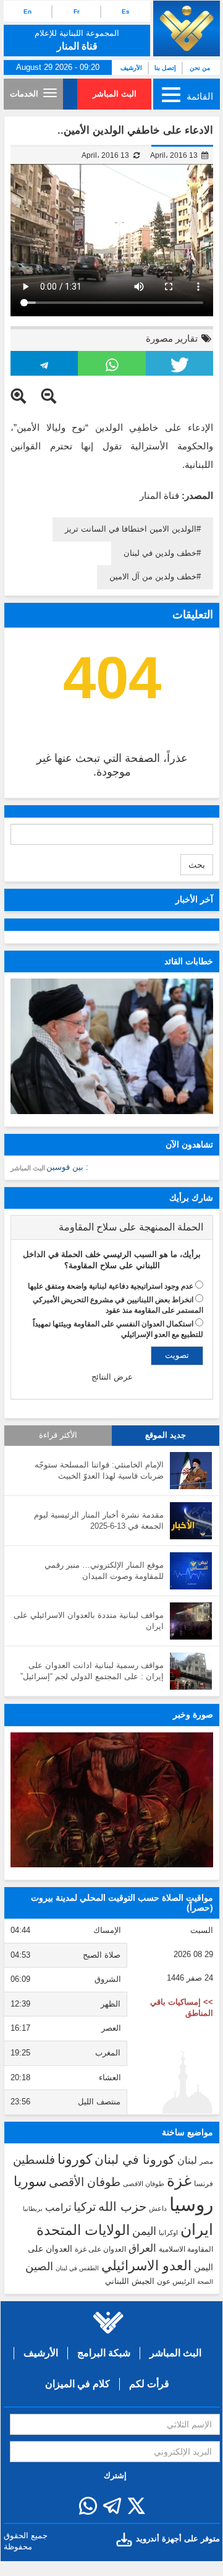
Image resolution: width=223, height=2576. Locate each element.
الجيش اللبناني (130, 2281)
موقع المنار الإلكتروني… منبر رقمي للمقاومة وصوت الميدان (104, 1571)
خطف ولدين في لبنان (160, 553)
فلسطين (34, 2160)
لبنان (187, 2160)
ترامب (58, 2207)
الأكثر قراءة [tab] (58, 1435)
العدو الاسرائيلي (146, 2266)
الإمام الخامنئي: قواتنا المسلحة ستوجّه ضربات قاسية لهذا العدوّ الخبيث (99, 1471)
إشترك (115, 2475)
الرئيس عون (176, 2281)
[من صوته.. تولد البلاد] (112, 1800)
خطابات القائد (189, 961)
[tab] (112, 1227)
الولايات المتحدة (83, 2230)
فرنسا (204, 2184)
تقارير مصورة (172, 338)
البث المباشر (115, 94)
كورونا (75, 2159)
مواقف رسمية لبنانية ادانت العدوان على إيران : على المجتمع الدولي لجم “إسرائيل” (92, 1671)
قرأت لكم (149, 2384)
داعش (158, 2208)
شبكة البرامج (104, 2353)
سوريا (30, 2181)
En (27, 11)
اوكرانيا (168, 2232)
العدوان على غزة (100, 2249)
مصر (206, 2161)
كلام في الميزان (78, 2384)
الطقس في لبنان (77, 2268)
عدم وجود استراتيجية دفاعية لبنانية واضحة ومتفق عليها (111, 1286)
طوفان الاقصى (144, 2184)
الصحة (205, 2282)
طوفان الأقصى (85, 2182)
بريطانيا (33, 2209)
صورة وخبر (193, 1714)
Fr (77, 11)
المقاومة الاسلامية (186, 2249)
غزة (179, 2181)
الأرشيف (131, 68)
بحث (197, 865)
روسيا (191, 2204)
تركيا (85, 2207)
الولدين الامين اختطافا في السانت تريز (131, 529)
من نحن (200, 68)
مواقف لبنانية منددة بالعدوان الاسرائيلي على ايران (89, 1621)
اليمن (144, 2231)
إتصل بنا (165, 68)
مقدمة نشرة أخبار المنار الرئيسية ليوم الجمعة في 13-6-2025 (99, 1521)
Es (126, 11)
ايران (197, 2229)
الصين (39, 2266)
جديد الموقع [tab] (166, 1435)
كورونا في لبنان (135, 2159)
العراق (142, 2248)
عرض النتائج (112, 1377)
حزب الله (122, 2206)
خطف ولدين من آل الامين (153, 577)
